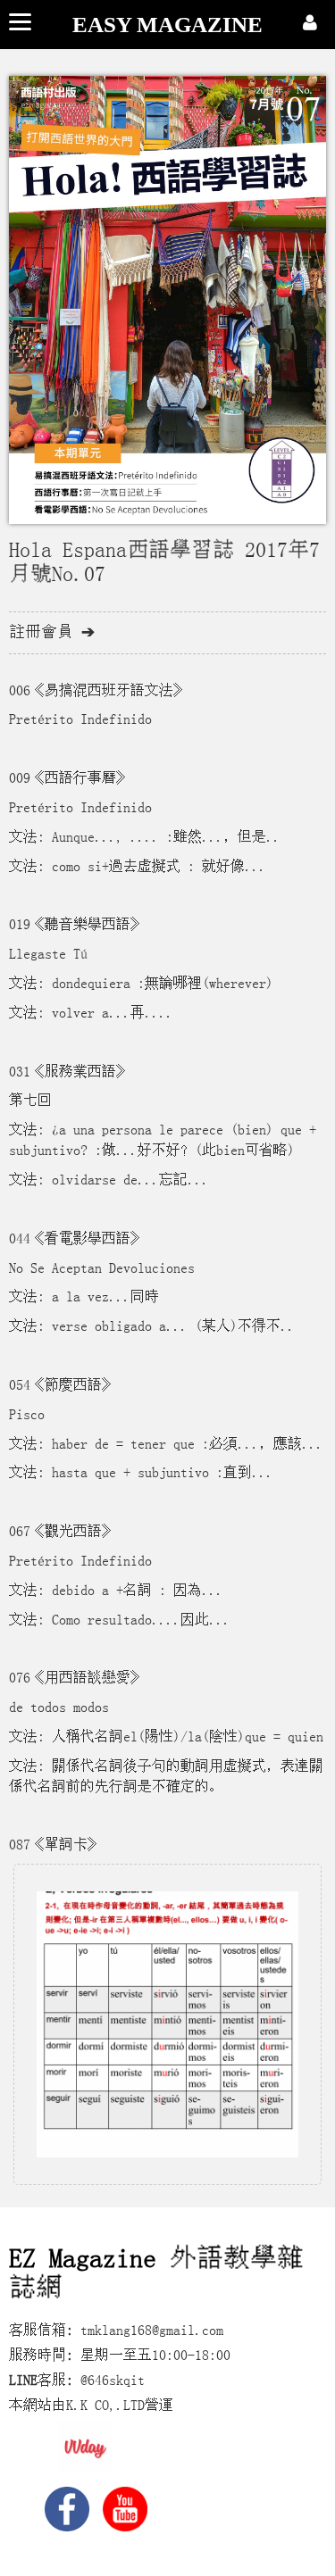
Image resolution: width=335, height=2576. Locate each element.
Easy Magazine (167, 25)
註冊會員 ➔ (52, 632)
